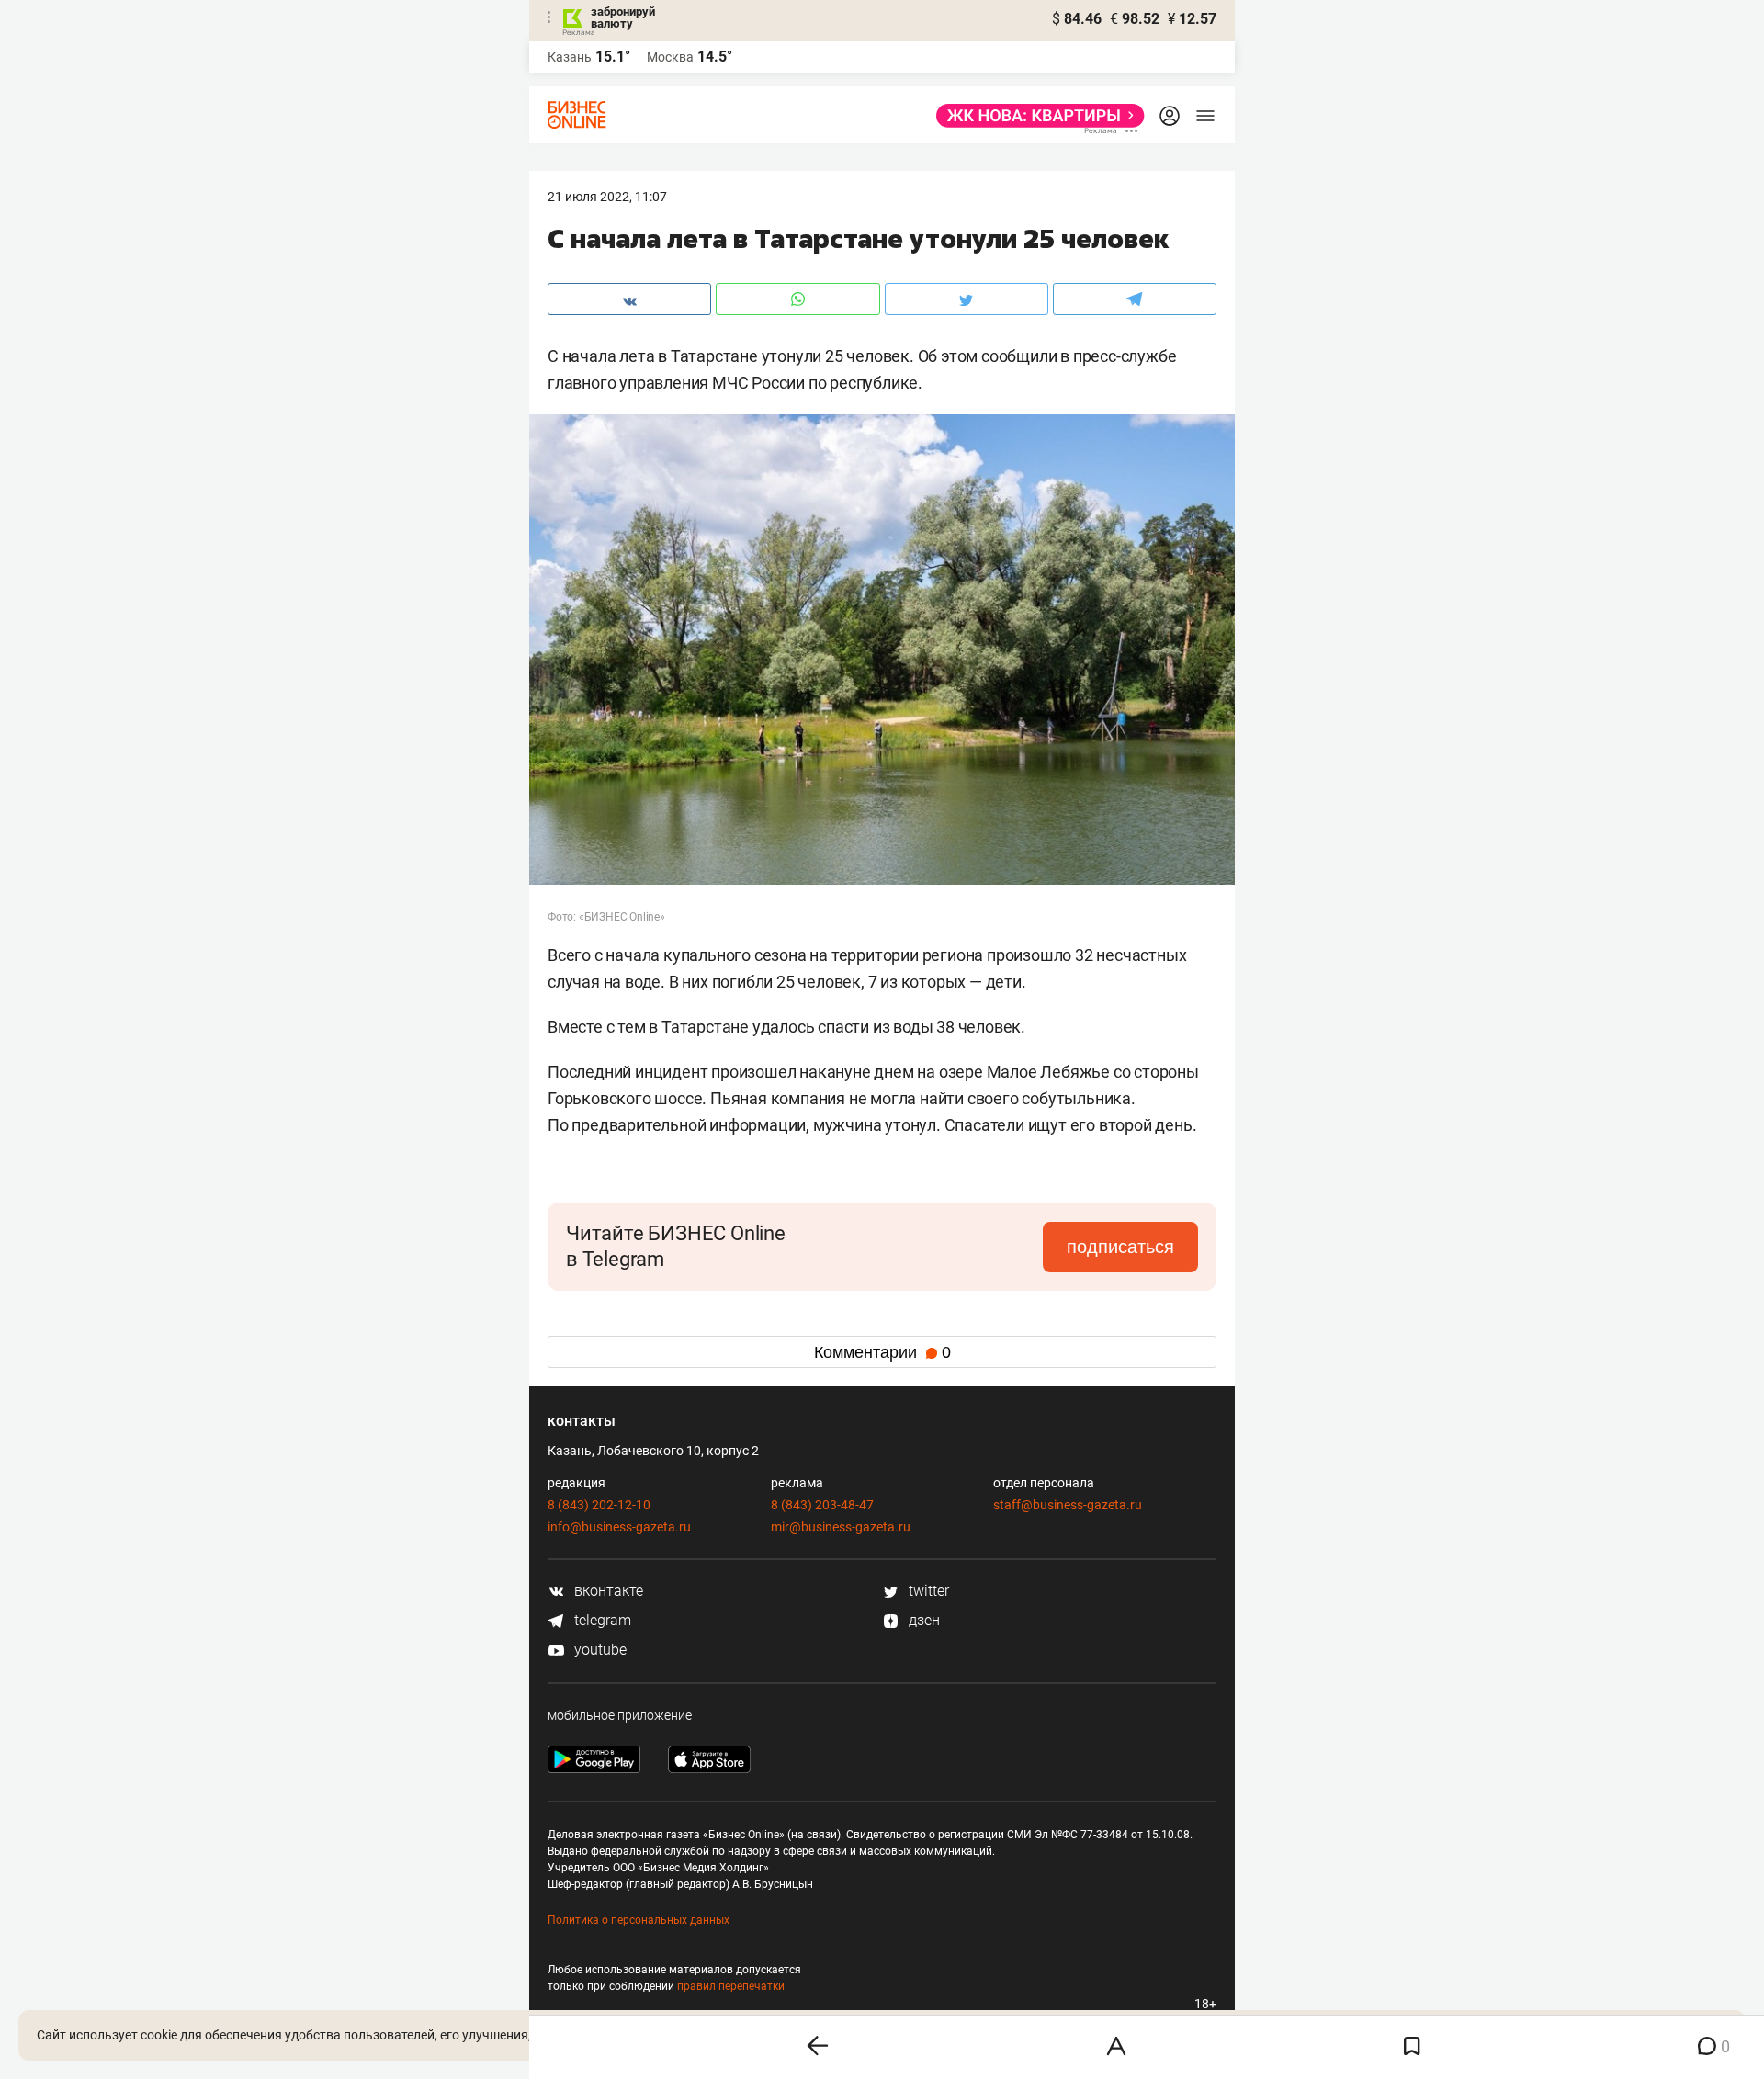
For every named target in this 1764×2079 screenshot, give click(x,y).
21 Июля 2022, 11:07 (607, 197)
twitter (927, 1591)
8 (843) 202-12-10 (599, 1505)
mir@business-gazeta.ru (841, 1527)
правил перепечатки (731, 1986)
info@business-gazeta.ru (619, 1527)
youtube (599, 1650)
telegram (601, 1620)
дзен (922, 1620)
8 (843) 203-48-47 (822, 1505)
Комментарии (882, 1352)
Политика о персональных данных (639, 1920)
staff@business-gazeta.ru (1068, 1505)
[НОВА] (1035, 116)
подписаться (1120, 1247)
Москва (670, 57)
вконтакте (607, 1591)
